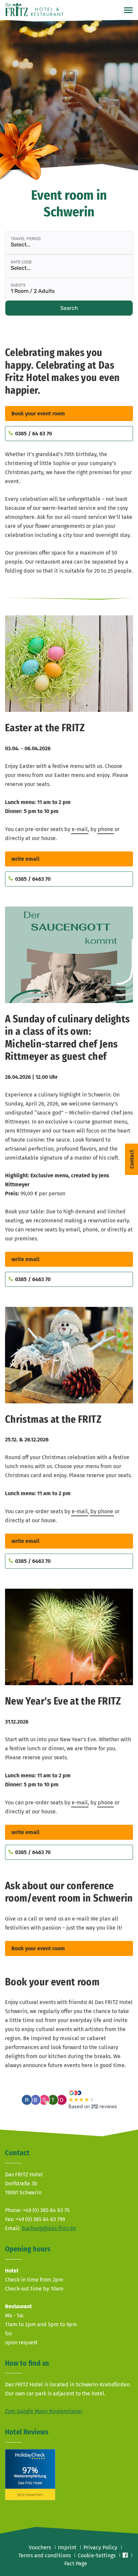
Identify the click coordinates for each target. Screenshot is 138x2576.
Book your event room (38, 414)
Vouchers (40, 2547)
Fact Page (76, 2563)
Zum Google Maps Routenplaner (44, 2411)
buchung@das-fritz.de (49, 2228)
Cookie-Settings (97, 2555)
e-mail (80, 829)
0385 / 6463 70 (33, 879)
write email (25, 859)
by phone (102, 1511)
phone (106, 829)
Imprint (67, 2547)
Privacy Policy (100, 2547)
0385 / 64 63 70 (33, 434)
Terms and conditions (45, 2555)
